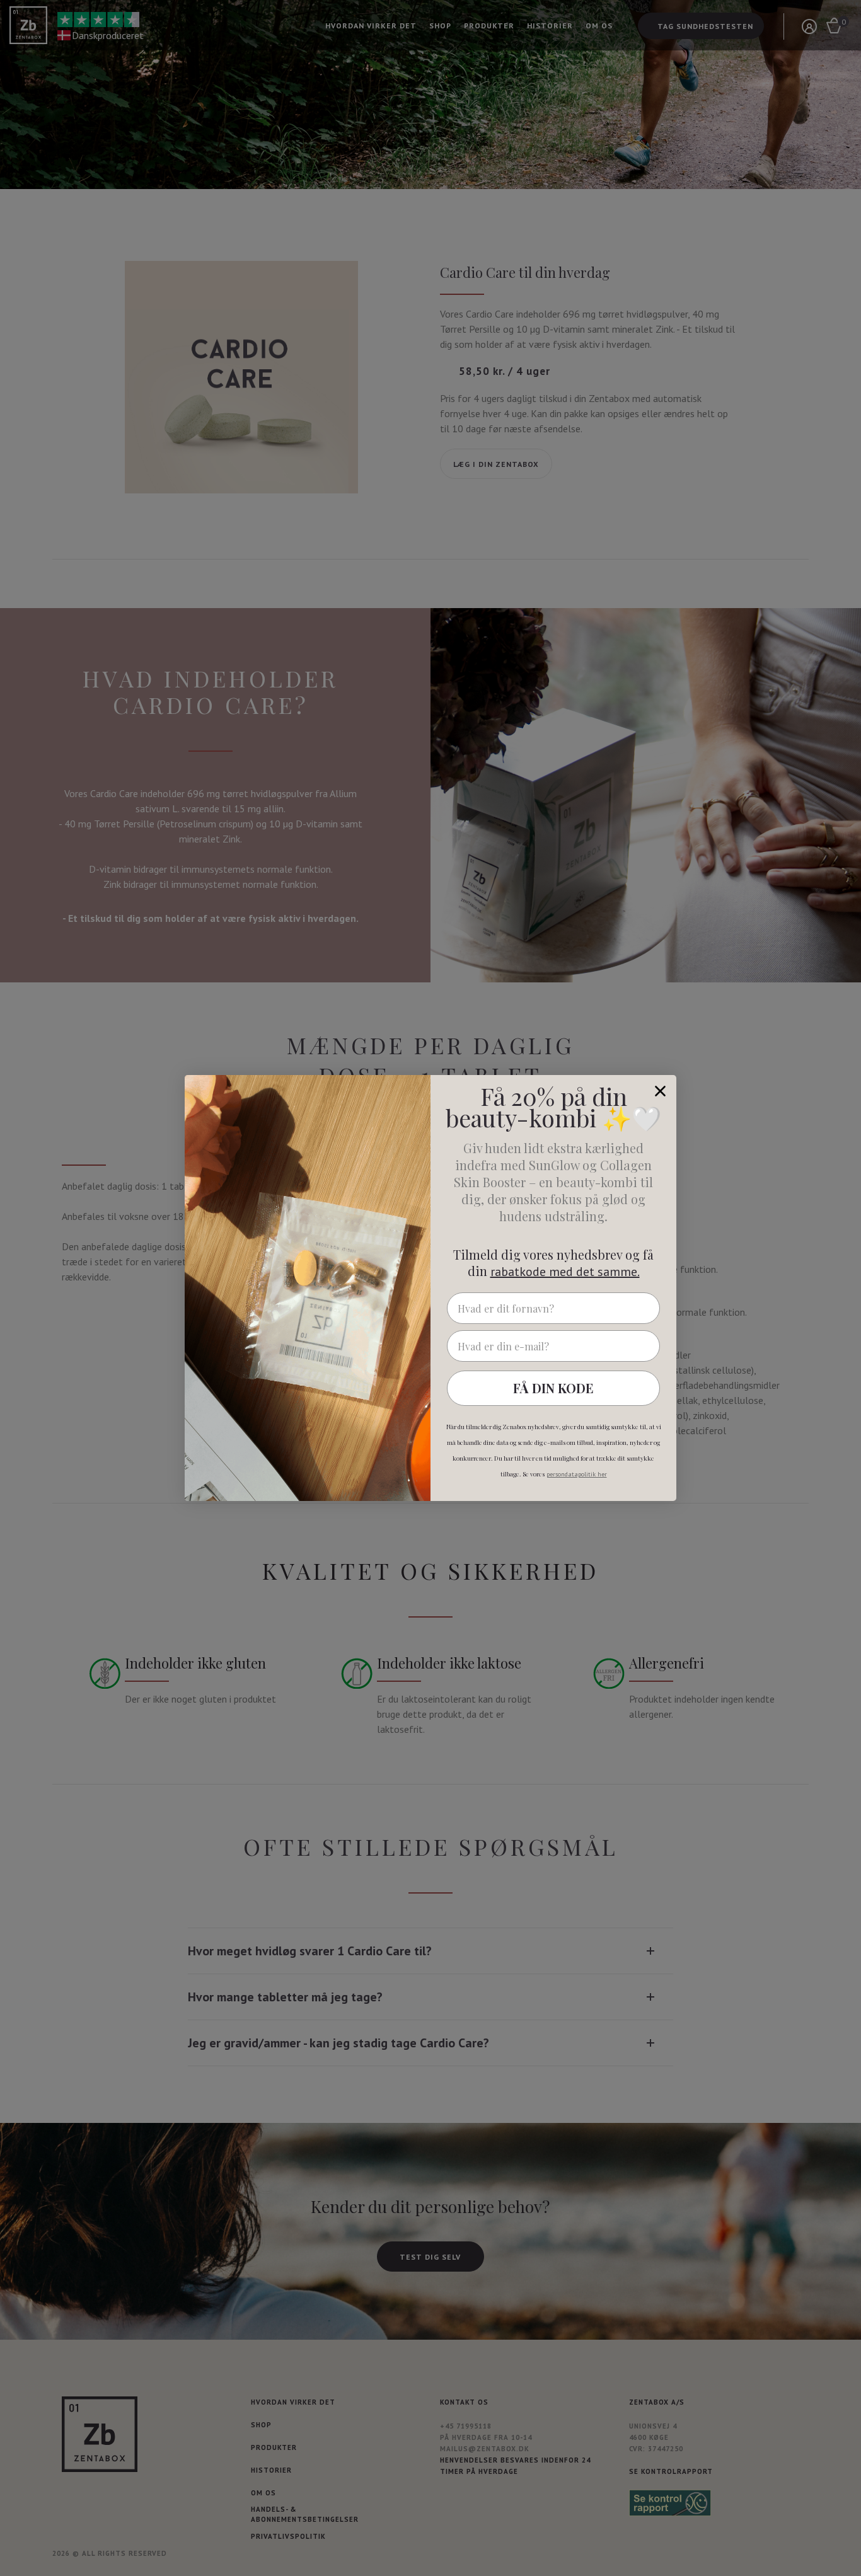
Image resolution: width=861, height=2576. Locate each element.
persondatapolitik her (577, 1474)
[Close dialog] (660, 1091)
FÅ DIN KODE (553, 1388)
